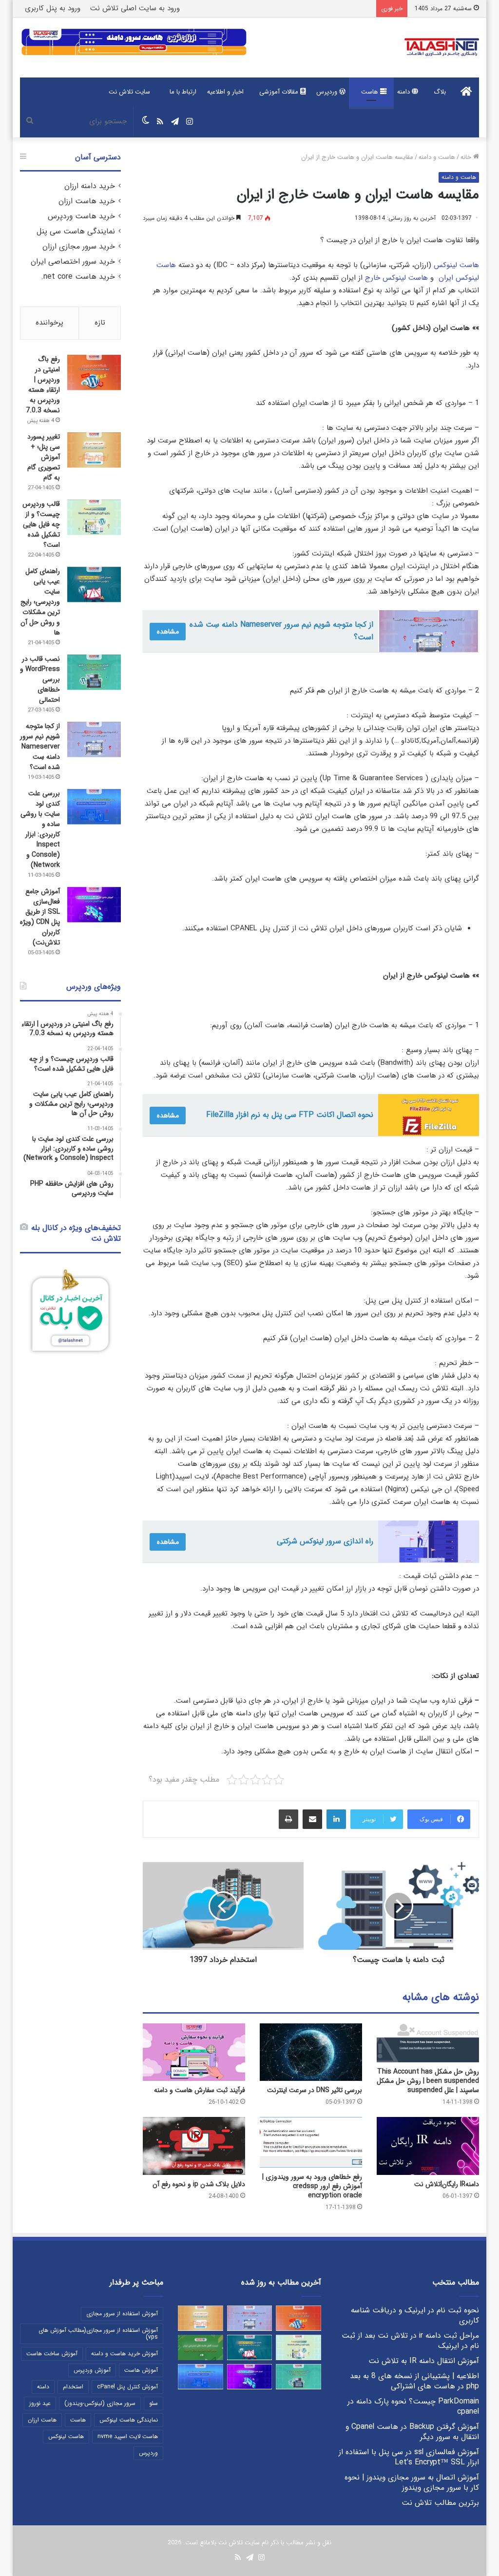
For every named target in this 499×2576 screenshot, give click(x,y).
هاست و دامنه (437, 157)
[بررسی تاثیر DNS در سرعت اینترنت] (311, 2052)
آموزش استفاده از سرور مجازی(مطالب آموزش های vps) (98, 2334)
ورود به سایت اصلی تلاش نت (135, 8)
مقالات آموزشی (280, 92)
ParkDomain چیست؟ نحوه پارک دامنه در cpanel (413, 2407)
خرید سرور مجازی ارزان (79, 247)
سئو (154, 2403)
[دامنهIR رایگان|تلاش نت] (428, 2146)
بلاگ (440, 92)
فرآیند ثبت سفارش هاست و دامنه (200, 2090)
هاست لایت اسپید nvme (128, 2436)
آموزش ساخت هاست (52, 2354)
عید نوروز (40, 2403)
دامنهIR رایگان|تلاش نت (447, 2184)
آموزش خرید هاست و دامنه (125, 2354)
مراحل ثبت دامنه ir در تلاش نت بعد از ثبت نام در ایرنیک (410, 2341)
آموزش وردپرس (92, 2370)
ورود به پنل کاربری (53, 8)
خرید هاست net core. (78, 277)
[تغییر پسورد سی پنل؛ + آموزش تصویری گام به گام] (94, 450)
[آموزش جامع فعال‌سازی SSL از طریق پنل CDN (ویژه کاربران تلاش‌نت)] (94, 905)
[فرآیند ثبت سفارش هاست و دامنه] (194, 2052)
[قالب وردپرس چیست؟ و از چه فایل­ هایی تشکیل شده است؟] (94, 517)
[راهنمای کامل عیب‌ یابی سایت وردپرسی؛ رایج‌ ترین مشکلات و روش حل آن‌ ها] (94, 585)
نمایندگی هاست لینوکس (129, 2420)
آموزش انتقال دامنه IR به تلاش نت (424, 2361)
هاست (371, 92)
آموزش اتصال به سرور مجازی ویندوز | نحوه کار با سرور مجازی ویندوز (412, 2483)
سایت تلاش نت (129, 92)
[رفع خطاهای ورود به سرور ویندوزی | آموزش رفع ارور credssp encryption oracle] (311, 2142)
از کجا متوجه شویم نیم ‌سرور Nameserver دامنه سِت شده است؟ (40, 747)
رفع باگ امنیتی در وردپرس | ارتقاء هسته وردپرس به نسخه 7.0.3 (43, 385)
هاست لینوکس (456, 265)
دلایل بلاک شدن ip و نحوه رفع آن (199, 2184)
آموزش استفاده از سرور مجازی (122, 2314)
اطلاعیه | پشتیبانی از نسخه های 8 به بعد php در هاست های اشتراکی (414, 2381)
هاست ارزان (42, 2420)
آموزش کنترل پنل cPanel (127, 2387)
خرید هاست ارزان (87, 201)
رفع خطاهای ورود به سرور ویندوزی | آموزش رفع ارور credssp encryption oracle (312, 2186)
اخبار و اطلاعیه (225, 92)
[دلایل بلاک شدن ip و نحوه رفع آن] (194, 2146)
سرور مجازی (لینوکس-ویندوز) (100, 2403)
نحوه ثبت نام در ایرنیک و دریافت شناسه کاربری (415, 2316)
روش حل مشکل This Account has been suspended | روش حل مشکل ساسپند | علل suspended (428, 2081)
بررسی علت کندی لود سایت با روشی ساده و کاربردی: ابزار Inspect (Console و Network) (40, 829)
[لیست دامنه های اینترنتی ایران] (201, 2347)
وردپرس (328, 92)
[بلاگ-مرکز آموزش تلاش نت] (442, 48)
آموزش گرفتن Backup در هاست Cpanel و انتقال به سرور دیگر (412, 2432)
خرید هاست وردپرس (81, 216)
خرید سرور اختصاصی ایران (73, 262)
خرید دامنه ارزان (90, 186)
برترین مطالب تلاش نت (440, 2503)
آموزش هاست (141, 2370)
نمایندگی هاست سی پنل (76, 231)
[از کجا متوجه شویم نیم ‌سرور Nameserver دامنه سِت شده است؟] (94, 740)
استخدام (73, 2387)
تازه (100, 323)
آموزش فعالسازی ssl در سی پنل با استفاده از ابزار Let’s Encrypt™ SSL (409, 2457)
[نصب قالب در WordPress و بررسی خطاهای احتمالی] (94, 672)
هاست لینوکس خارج (396, 278)
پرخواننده (49, 323)
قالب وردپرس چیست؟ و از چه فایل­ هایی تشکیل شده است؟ (41, 524)
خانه (467, 157)
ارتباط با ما (183, 92)
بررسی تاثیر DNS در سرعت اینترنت (315, 2090)
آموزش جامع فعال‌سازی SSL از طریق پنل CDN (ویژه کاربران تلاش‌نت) (40, 917)
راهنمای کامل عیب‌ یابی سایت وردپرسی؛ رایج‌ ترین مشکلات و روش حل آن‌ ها (40, 602)
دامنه (404, 92)
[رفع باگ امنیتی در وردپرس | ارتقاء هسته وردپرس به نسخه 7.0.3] (94, 373)
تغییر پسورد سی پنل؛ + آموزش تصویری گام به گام (44, 457)
